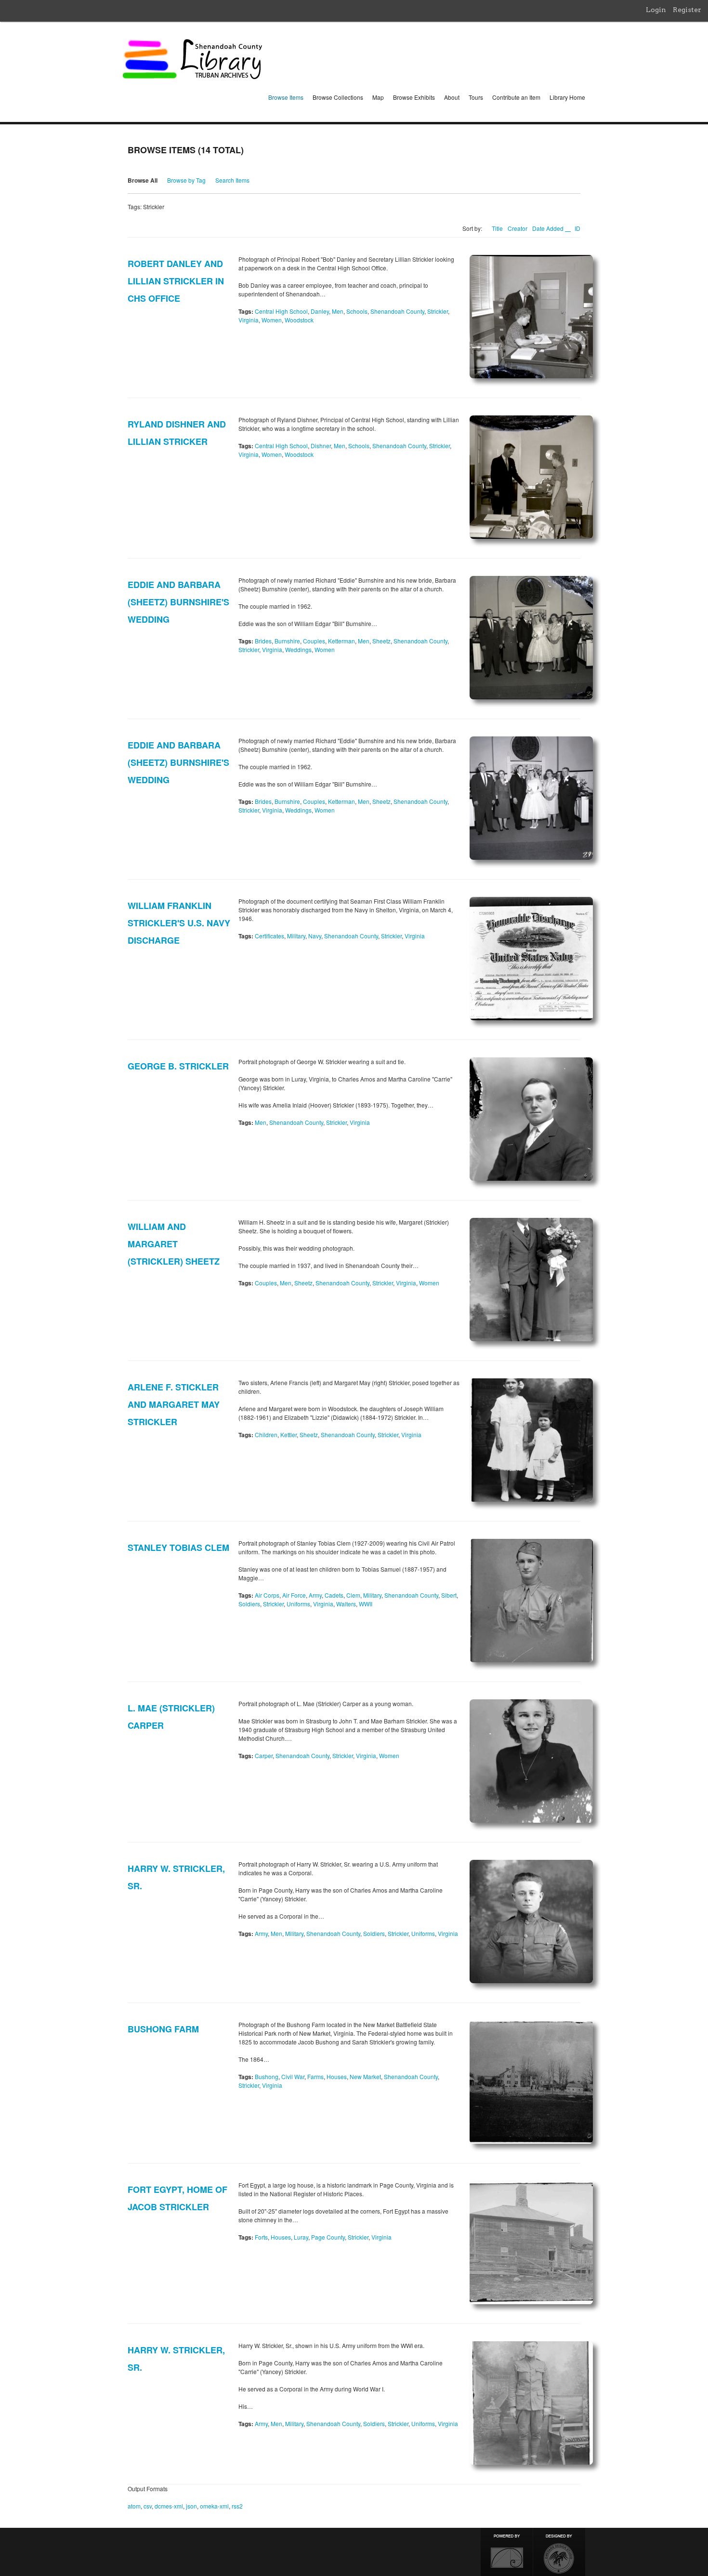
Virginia (249, 320)
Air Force (294, 1595)
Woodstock (299, 320)
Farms (315, 2076)
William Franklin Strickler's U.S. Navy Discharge (179, 923)
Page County (328, 2237)
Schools (357, 311)
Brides (263, 641)
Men (338, 311)
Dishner (321, 446)
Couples (314, 641)
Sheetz (381, 641)
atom (134, 2506)
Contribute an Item (516, 97)
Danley (320, 311)
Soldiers (249, 1604)
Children (266, 1435)
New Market (365, 2076)
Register (687, 10)
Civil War (293, 2076)
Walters (346, 1604)
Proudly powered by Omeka (507, 2552)
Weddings (298, 649)
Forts (261, 2237)
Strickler (438, 311)
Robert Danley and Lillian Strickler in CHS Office (176, 281)
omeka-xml (214, 2506)
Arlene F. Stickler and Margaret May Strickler (174, 1404)
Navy (315, 936)
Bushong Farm (163, 2029)
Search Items (232, 180)
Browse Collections (338, 97)
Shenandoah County (397, 311)
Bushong (267, 2076)
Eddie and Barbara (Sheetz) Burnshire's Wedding (178, 602)
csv (148, 2506)
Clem (353, 1595)
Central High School (281, 311)
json (191, 2506)
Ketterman (341, 641)
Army (315, 1595)
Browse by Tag (186, 180)
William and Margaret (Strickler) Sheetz (174, 1244)
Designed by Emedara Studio (559, 2552)
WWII (366, 1604)
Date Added (549, 228)
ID (577, 228)
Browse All (143, 180)
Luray (301, 2237)
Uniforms (298, 1604)
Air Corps (267, 1595)
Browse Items (286, 97)
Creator (518, 228)
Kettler (288, 1435)
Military (296, 936)
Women (272, 320)
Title (497, 228)
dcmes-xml (169, 2506)
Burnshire (287, 641)
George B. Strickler (178, 1066)
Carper (264, 1755)
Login (656, 10)
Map (378, 97)
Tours (476, 97)
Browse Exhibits (414, 97)
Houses (337, 2076)
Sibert (449, 1595)
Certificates (269, 936)
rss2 (237, 2506)
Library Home (567, 97)
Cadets (334, 1595)
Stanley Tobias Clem (178, 1548)
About (452, 97)
